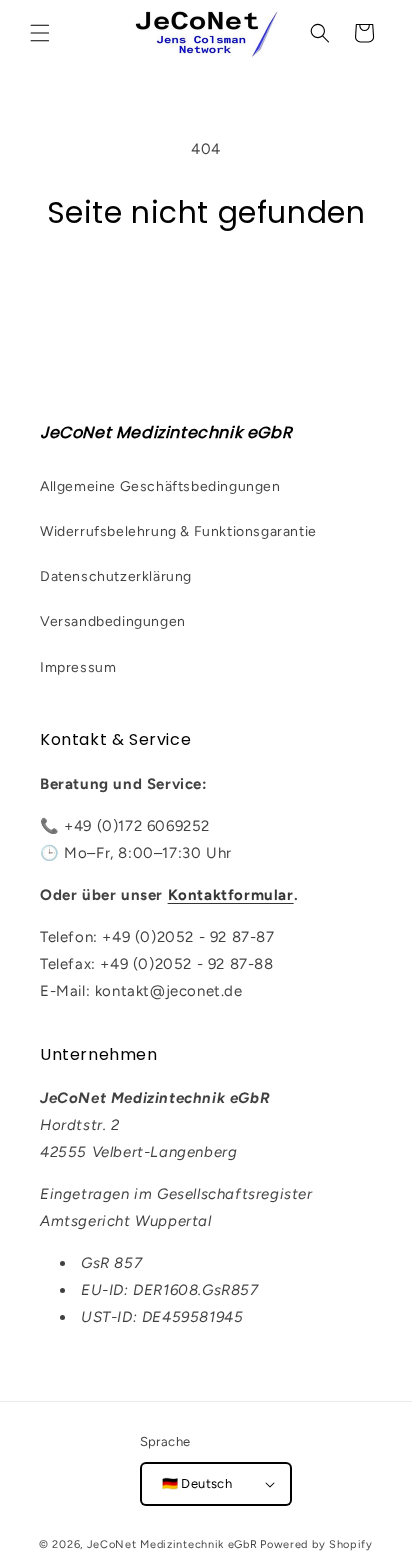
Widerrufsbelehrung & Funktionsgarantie (178, 531)
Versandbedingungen (113, 621)
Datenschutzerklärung (116, 576)
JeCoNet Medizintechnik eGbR (172, 1544)
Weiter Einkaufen (206, 287)
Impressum (78, 667)
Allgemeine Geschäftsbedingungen (160, 486)
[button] (40, 33)
